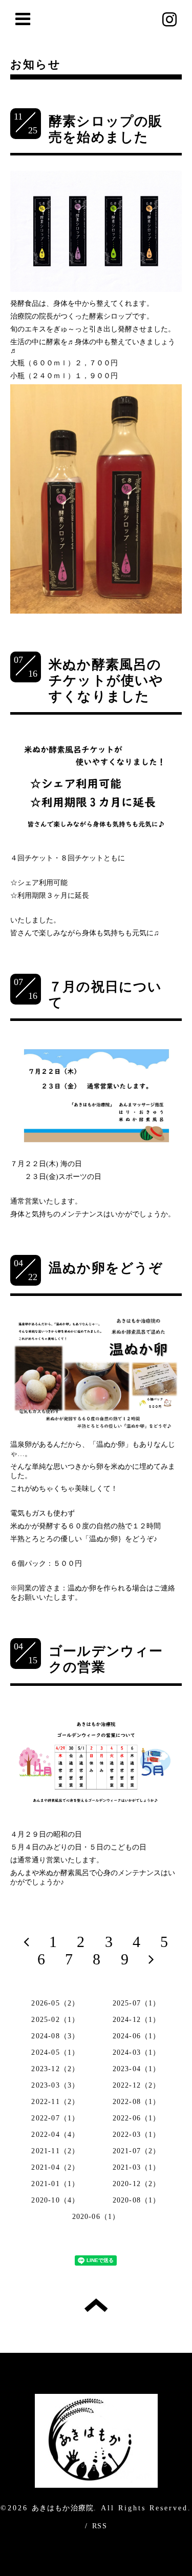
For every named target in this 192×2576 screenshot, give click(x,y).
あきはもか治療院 (63, 2508)
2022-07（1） (55, 2118)
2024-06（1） (137, 2036)
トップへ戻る (96, 2305)
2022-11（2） (55, 2102)
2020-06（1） (96, 2217)
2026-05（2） (55, 2003)
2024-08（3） (55, 2036)
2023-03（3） (55, 2085)
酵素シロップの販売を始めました (106, 129)
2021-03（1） (137, 2167)
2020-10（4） (55, 2200)
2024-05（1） (55, 2052)
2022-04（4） (55, 2135)
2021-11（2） (55, 2151)
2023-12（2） (55, 2069)
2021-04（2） (55, 2167)
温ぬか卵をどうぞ (106, 1268)
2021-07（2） (137, 2151)
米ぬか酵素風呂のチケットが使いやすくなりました (106, 681)
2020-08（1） (137, 2200)
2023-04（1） (137, 2069)
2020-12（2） (137, 2184)
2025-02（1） (55, 2020)
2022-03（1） (137, 2135)
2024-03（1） (137, 2052)
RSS (100, 2526)
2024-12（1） (137, 2020)
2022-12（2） (137, 2085)
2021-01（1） (55, 2184)
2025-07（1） (137, 2003)
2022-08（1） (137, 2102)
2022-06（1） (137, 2118)
